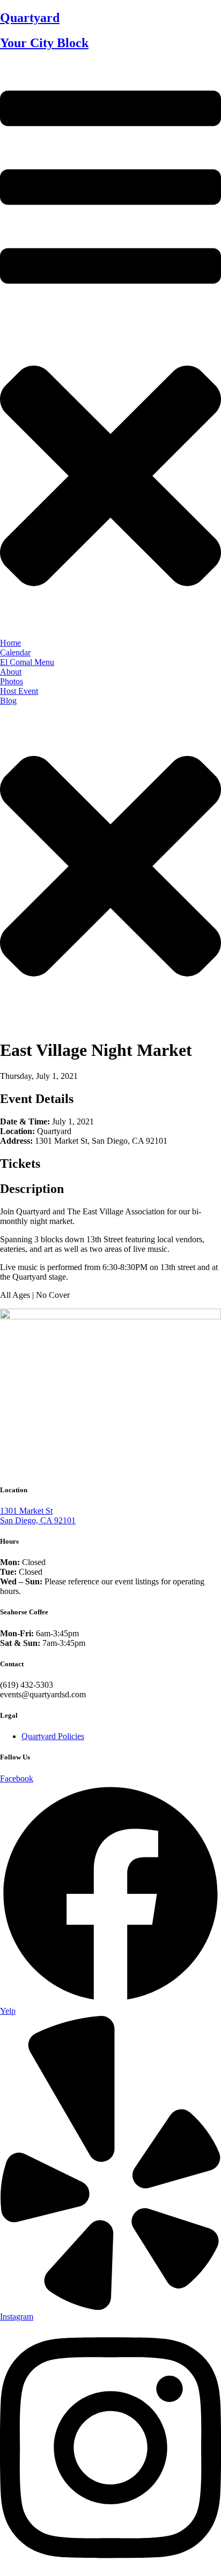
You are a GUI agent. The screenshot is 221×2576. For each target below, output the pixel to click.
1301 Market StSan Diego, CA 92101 (38, 1516)
